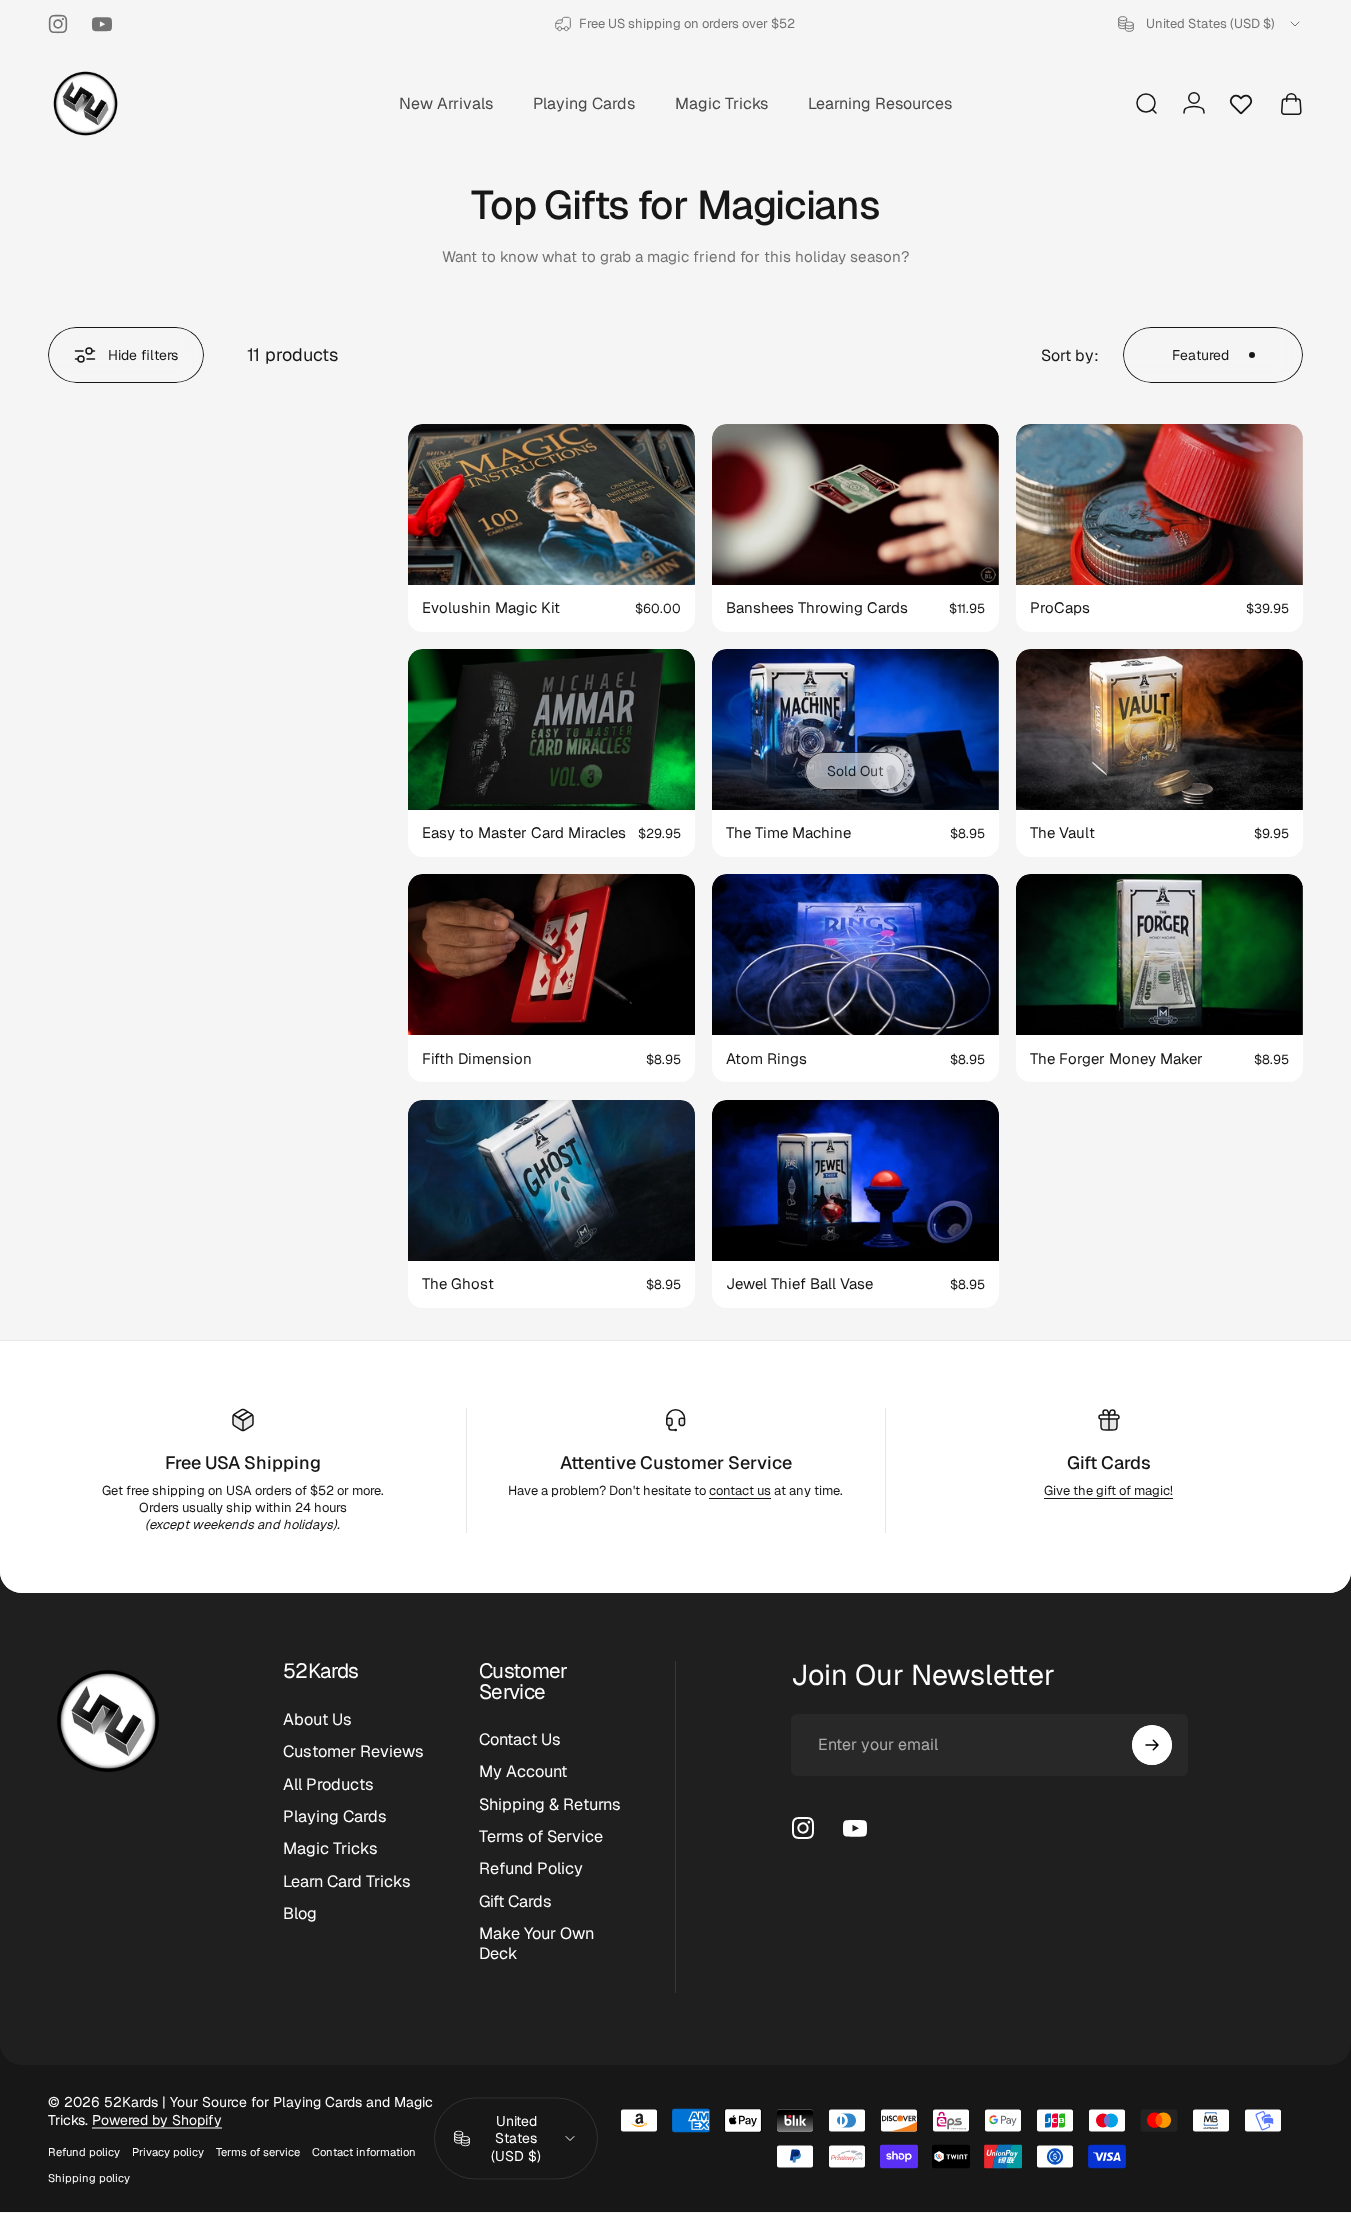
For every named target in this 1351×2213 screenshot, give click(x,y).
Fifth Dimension (477, 1058)
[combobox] (1210, 24)
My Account (523, 1773)
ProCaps (1060, 607)
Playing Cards (335, 1817)
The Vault (1062, 832)
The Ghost (458, 1283)
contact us (740, 1490)
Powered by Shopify (157, 2120)
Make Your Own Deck (536, 1944)
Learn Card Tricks (347, 1882)
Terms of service (258, 2152)
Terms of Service (541, 1837)
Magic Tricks (330, 1849)
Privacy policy (168, 2152)
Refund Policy (531, 1870)
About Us (317, 1720)
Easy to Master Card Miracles (524, 832)
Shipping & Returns (550, 1805)
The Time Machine (788, 832)
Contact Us (520, 1740)
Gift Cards (1109, 1462)
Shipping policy (89, 2178)
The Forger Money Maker (1116, 1058)
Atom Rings (766, 1058)
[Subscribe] (1152, 1745)
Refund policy (84, 2152)
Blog (300, 1914)
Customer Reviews (353, 1752)
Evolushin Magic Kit (491, 607)
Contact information (364, 2152)
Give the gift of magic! (1108, 1490)
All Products (328, 1784)
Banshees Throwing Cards (817, 607)
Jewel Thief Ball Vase (799, 1283)
